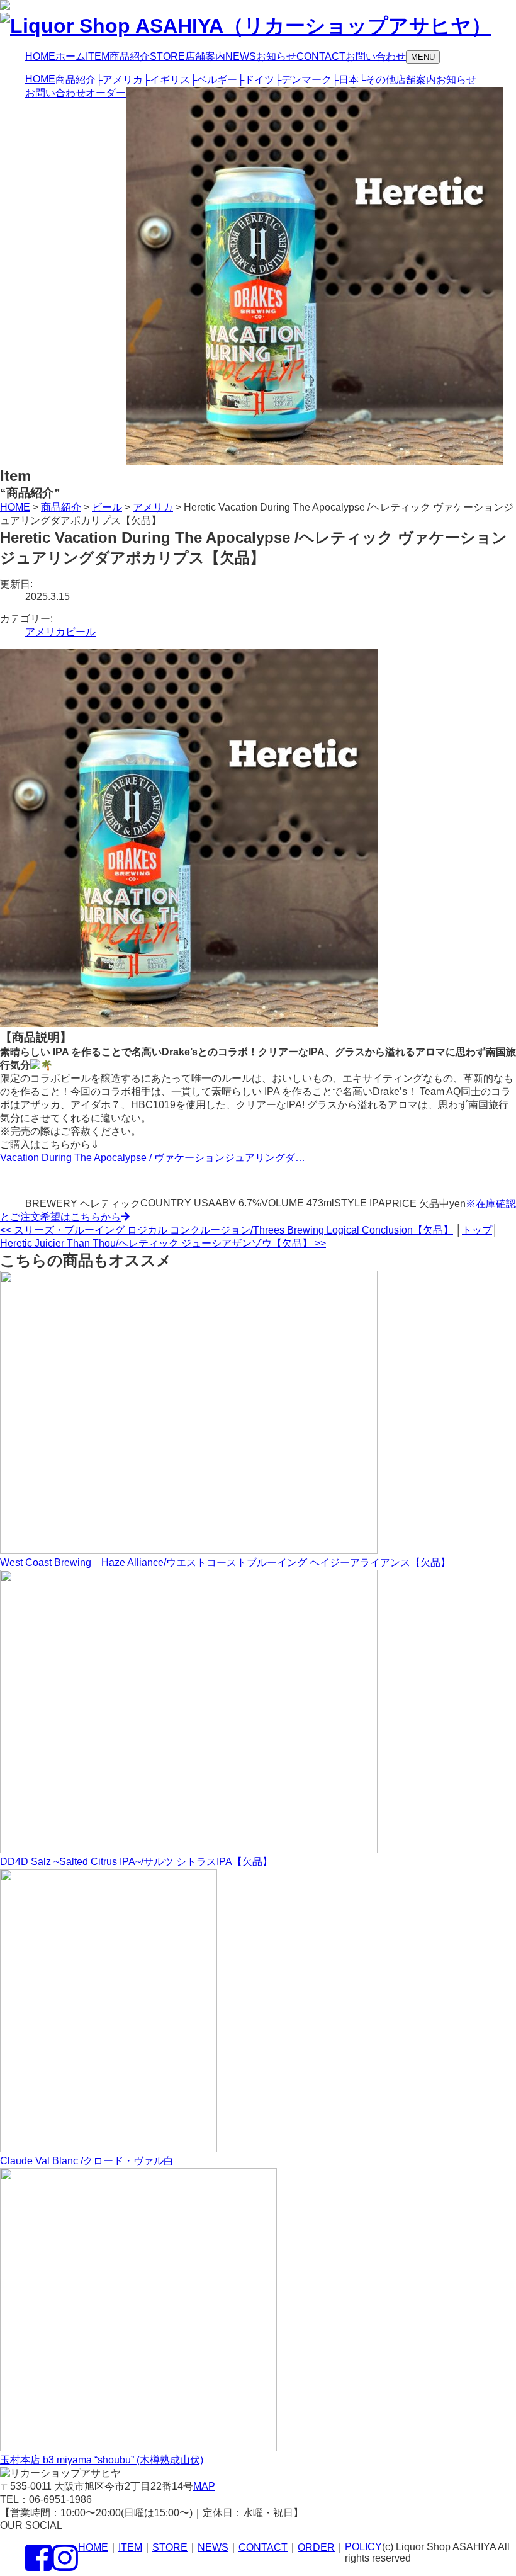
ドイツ (256, 80)
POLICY (363, 2547)
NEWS (213, 2547)
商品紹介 (76, 80)
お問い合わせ (55, 93)
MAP (204, 2486)
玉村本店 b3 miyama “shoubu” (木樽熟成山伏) (102, 2460)
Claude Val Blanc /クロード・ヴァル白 (87, 2161)
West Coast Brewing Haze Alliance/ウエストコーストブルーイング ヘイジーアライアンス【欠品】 (225, 1563)
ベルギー (214, 80)
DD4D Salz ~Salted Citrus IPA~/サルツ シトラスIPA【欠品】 (136, 1862)
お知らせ (456, 80)
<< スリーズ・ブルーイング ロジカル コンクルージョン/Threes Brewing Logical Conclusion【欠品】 (227, 1230)
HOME (40, 79)
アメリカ (119, 80)
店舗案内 (416, 80)
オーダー (106, 93)
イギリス (166, 80)
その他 (377, 80)
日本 (345, 80)
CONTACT (263, 2547)
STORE (170, 2547)
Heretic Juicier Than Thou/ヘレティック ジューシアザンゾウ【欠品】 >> (163, 1243)
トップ (477, 1230)
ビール (81, 632)
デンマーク (303, 80)
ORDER (316, 2547)
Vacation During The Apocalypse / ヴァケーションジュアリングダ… (153, 1158)
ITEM (130, 2547)
